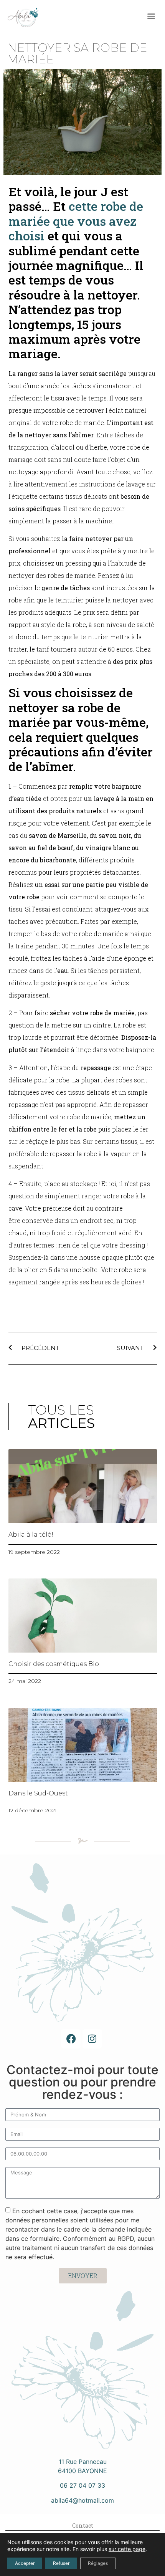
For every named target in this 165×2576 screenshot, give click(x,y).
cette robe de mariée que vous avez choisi (76, 221)
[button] (151, 16)
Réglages (98, 2563)
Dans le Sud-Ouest (38, 1793)
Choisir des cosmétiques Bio (54, 1664)
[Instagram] (92, 2039)
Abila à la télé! (31, 1535)
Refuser (61, 2563)
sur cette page (127, 2549)
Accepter (25, 2563)
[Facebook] (71, 2039)
